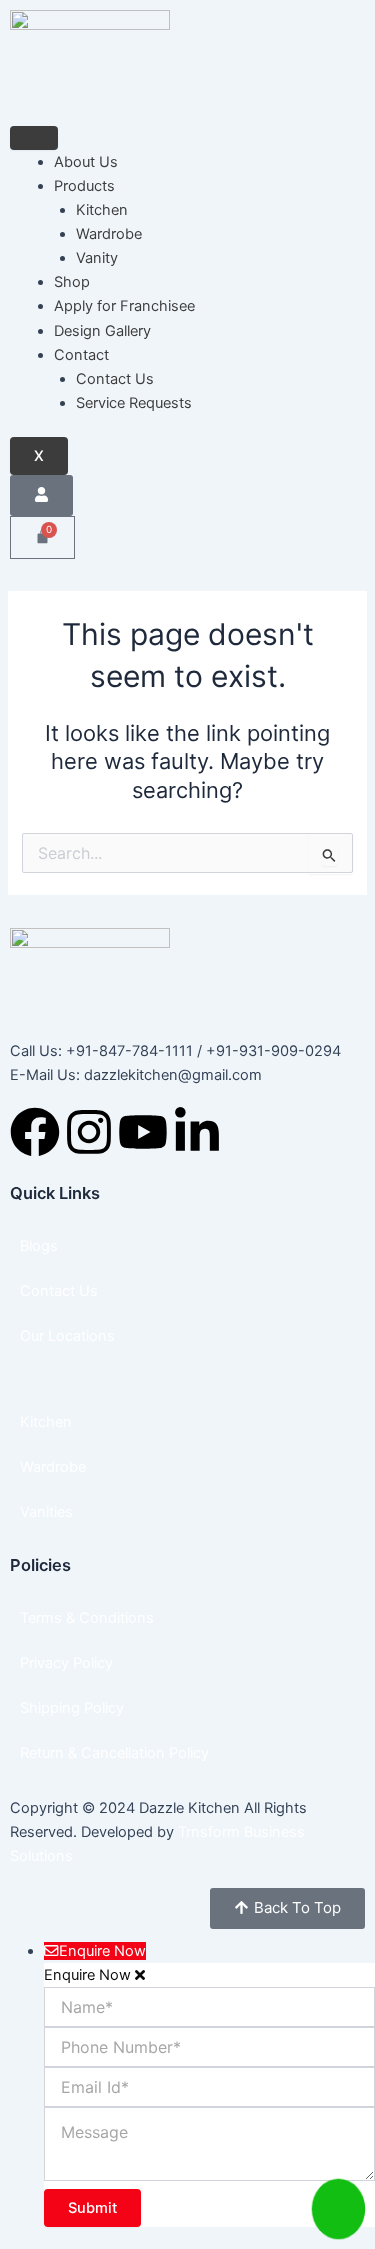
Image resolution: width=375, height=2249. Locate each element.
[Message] (209, 2175)
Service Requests (134, 403)
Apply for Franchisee (124, 306)
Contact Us (115, 379)
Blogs (39, 1246)
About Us (86, 162)
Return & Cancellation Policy (114, 1753)
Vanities (46, 1512)
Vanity (97, 258)
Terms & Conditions (87, 1618)
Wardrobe (109, 234)
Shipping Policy (72, 1708)
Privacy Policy (66, 1663)
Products (84, 186)
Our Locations (67, 1336)
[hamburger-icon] (34, 138)
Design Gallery (102, 331)
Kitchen (102, 210)
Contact (81, 355)
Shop (72, 282)
